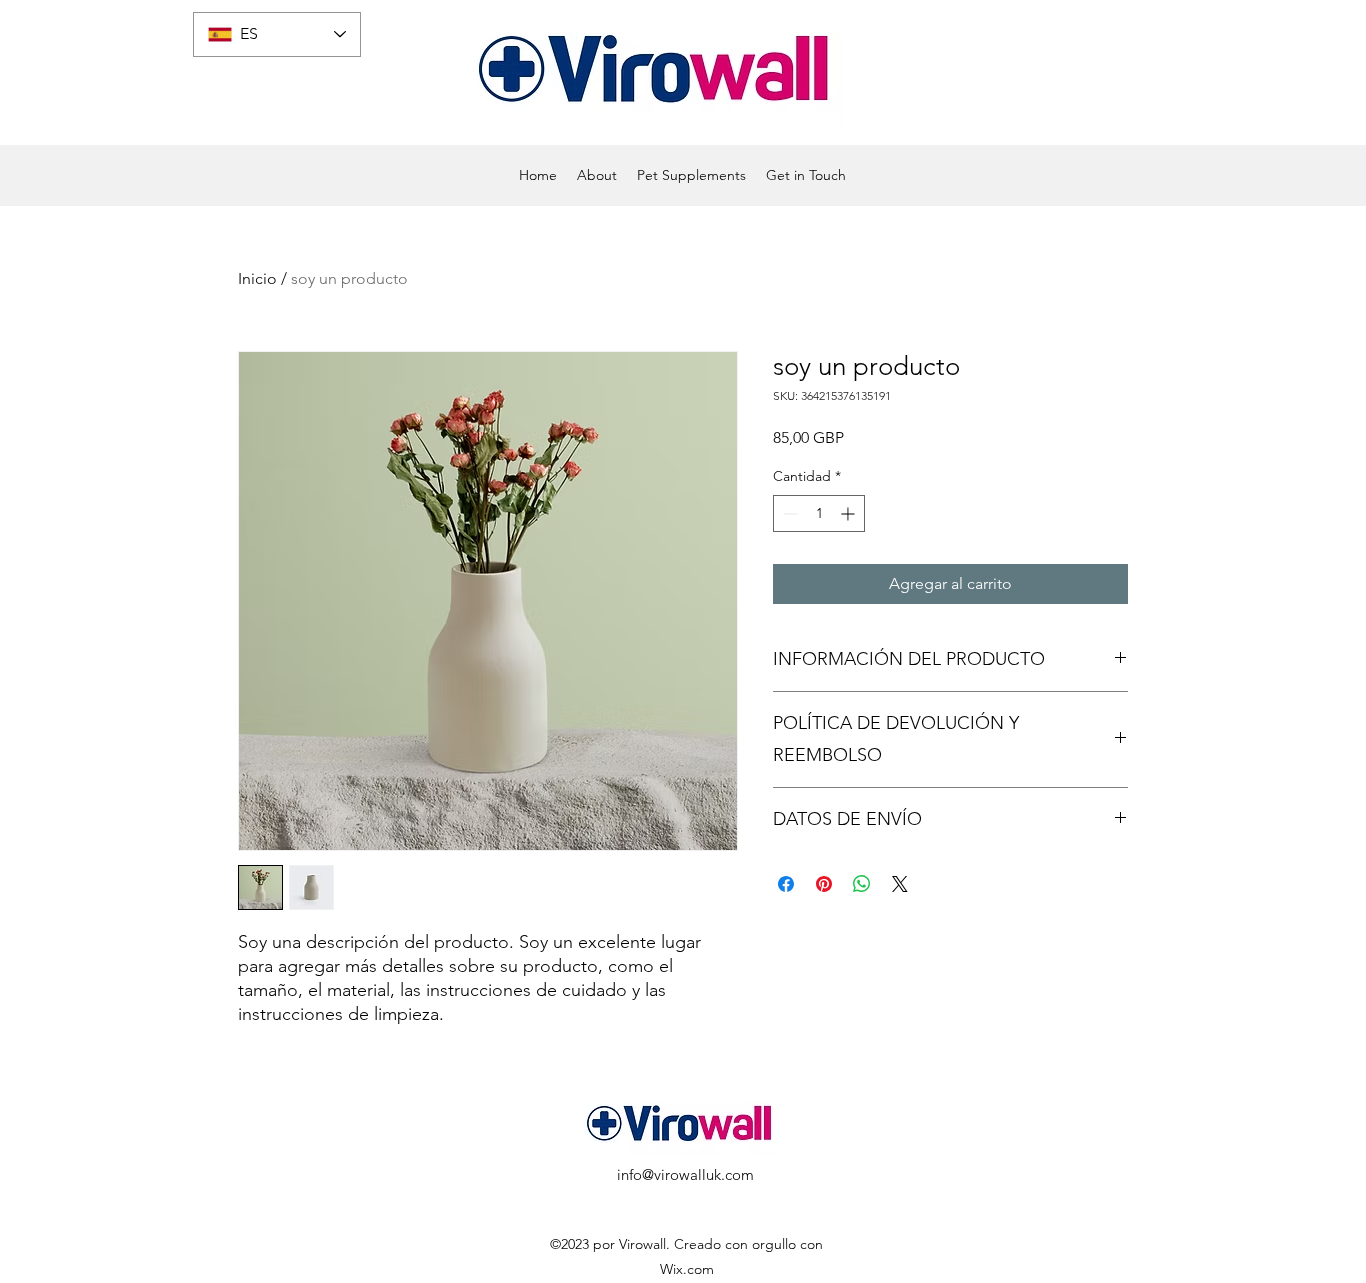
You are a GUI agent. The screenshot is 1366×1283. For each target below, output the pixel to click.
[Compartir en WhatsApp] (862, 884)
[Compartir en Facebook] (786, 884)
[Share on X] (900, 884)
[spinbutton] (819, 513)
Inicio (257, 278)
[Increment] (849, 513)
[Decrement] (788, 513)
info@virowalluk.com (685, 1174)
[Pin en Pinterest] (824, 884)
